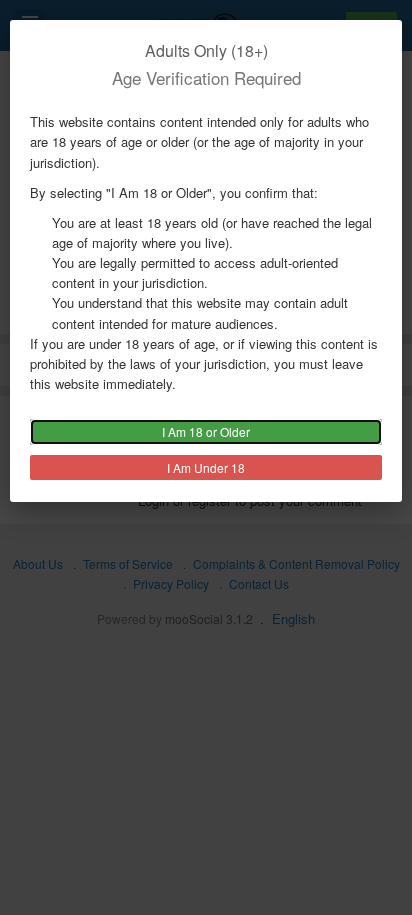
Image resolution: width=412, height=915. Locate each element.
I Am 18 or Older (206, 431)
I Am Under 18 (206, 467)
